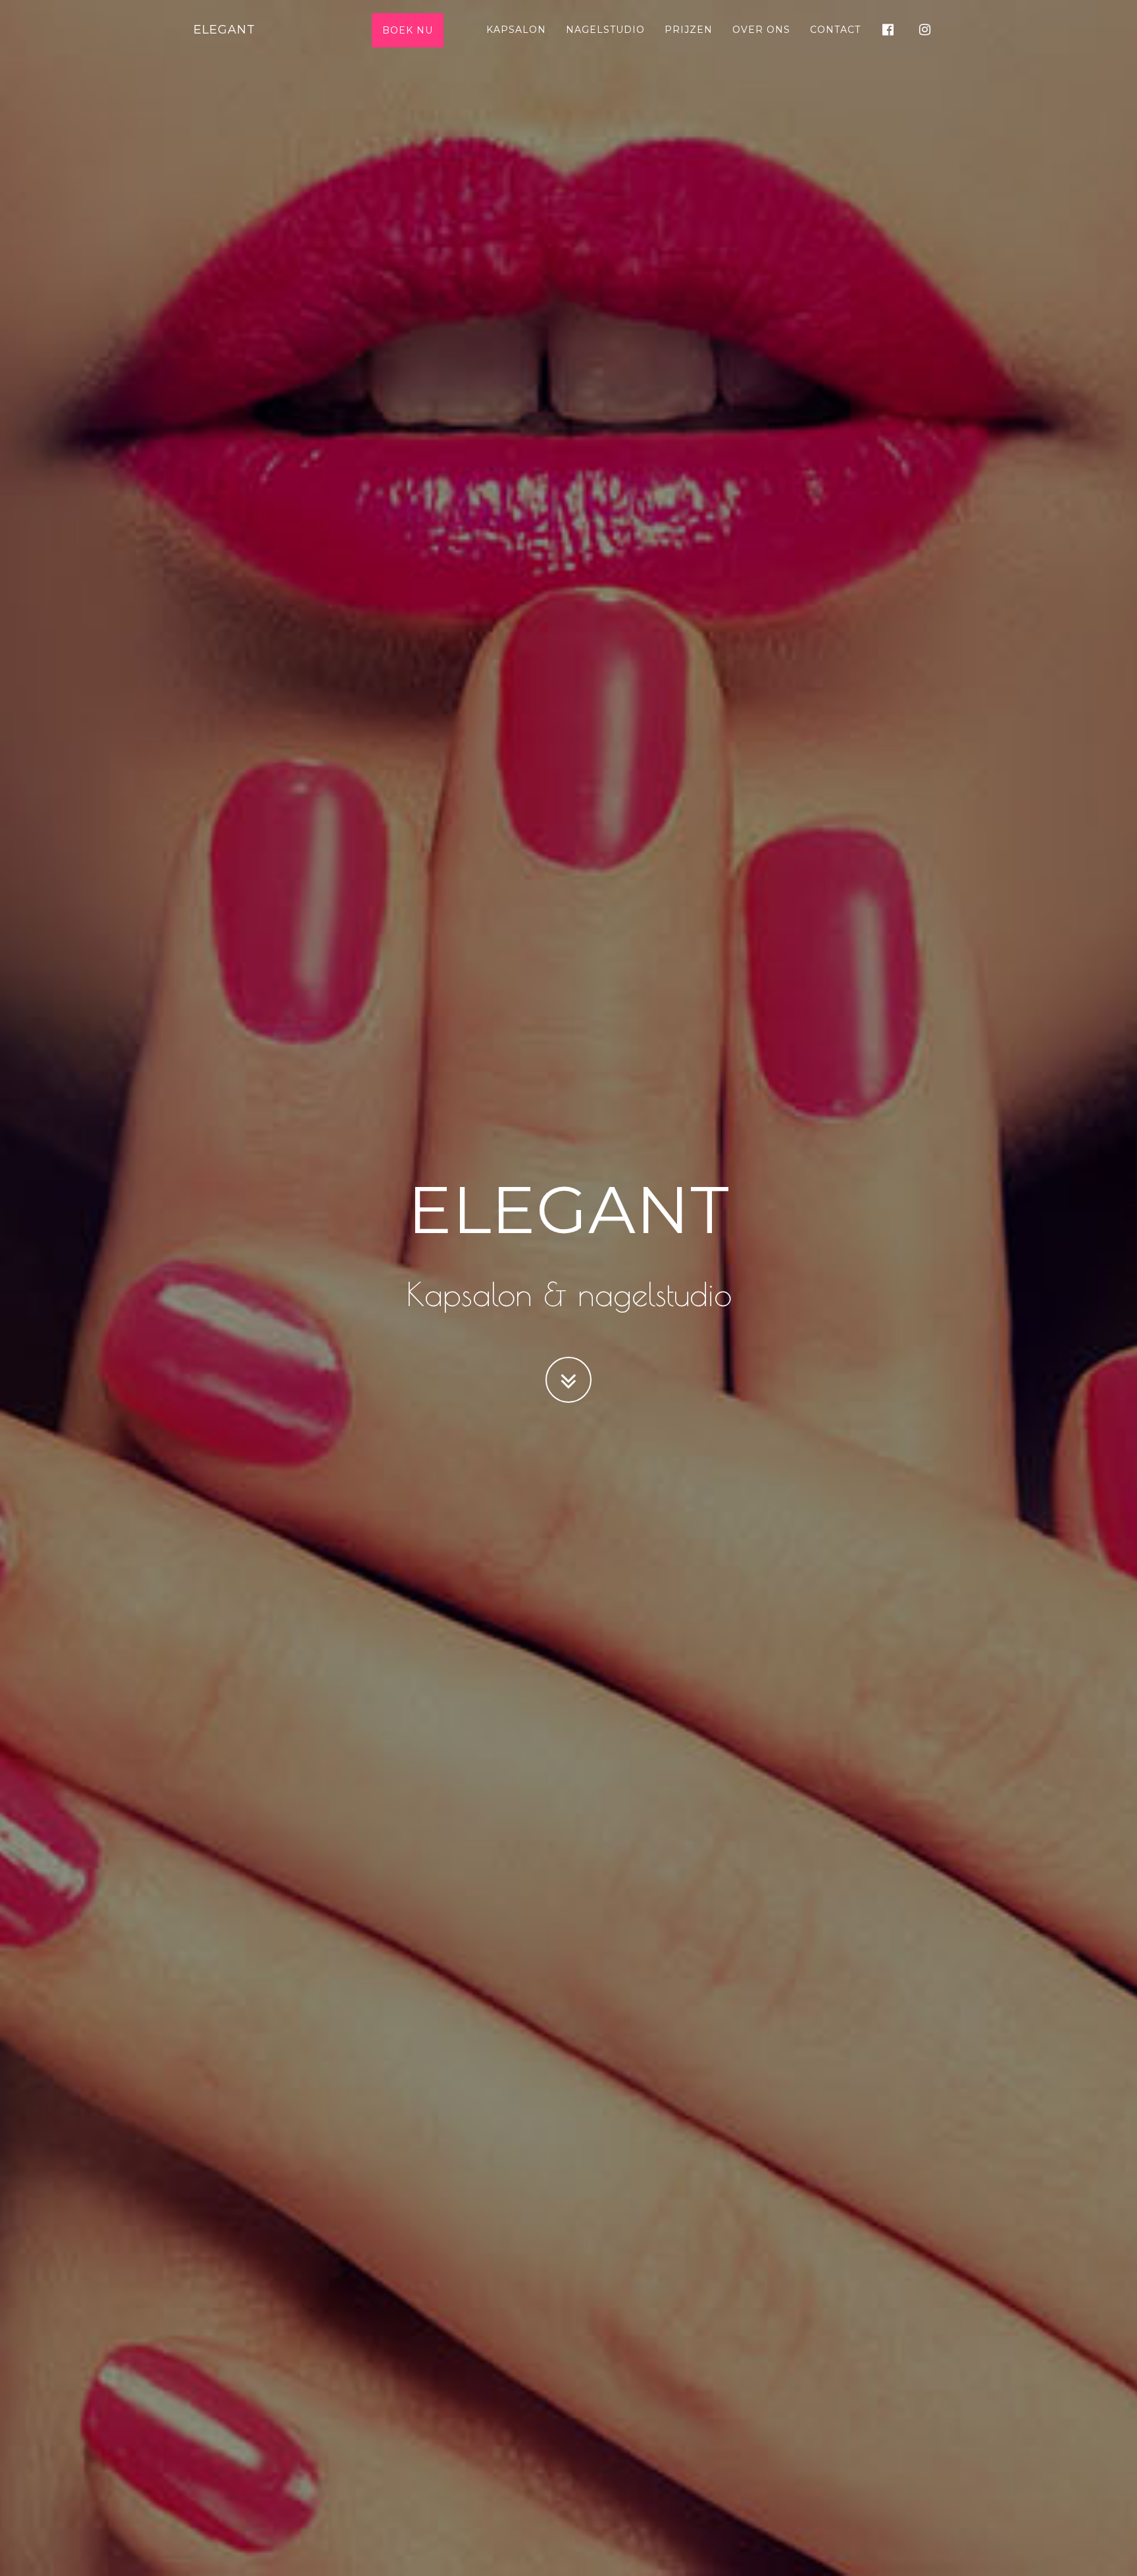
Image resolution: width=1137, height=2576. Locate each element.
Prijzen (689, 30)
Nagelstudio (605, 30)
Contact (835, 30)
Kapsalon (516, 30)
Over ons (761, 30)
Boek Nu (408, 30)
